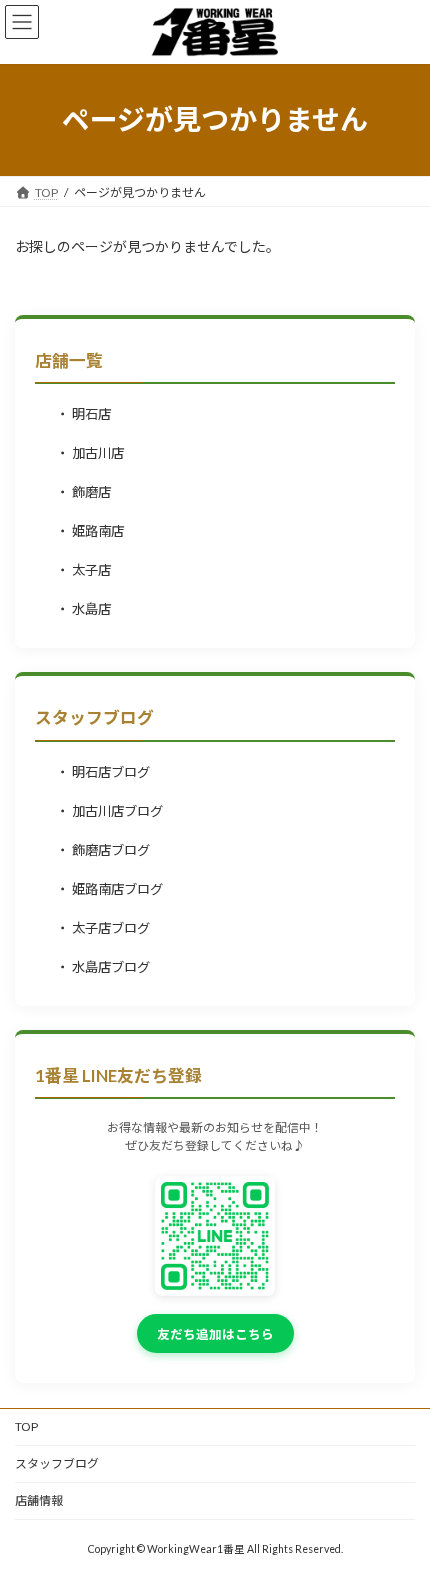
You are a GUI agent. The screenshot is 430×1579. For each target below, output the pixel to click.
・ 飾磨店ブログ (103, 850)
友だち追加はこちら (215, 1334)
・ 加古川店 (90, 453)
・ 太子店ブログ (103, 928)
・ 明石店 (83, 414)
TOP (26, 1426)
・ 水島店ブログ (103, 967)
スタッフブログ (57, 1463)
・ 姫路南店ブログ (109, 889)
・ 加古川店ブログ (109, 811)
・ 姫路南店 (90, 531)
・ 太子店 (83, 570)
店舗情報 (39, 1500)
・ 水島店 (83, 609)
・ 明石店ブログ (103, 772)
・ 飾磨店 (83, 492)
